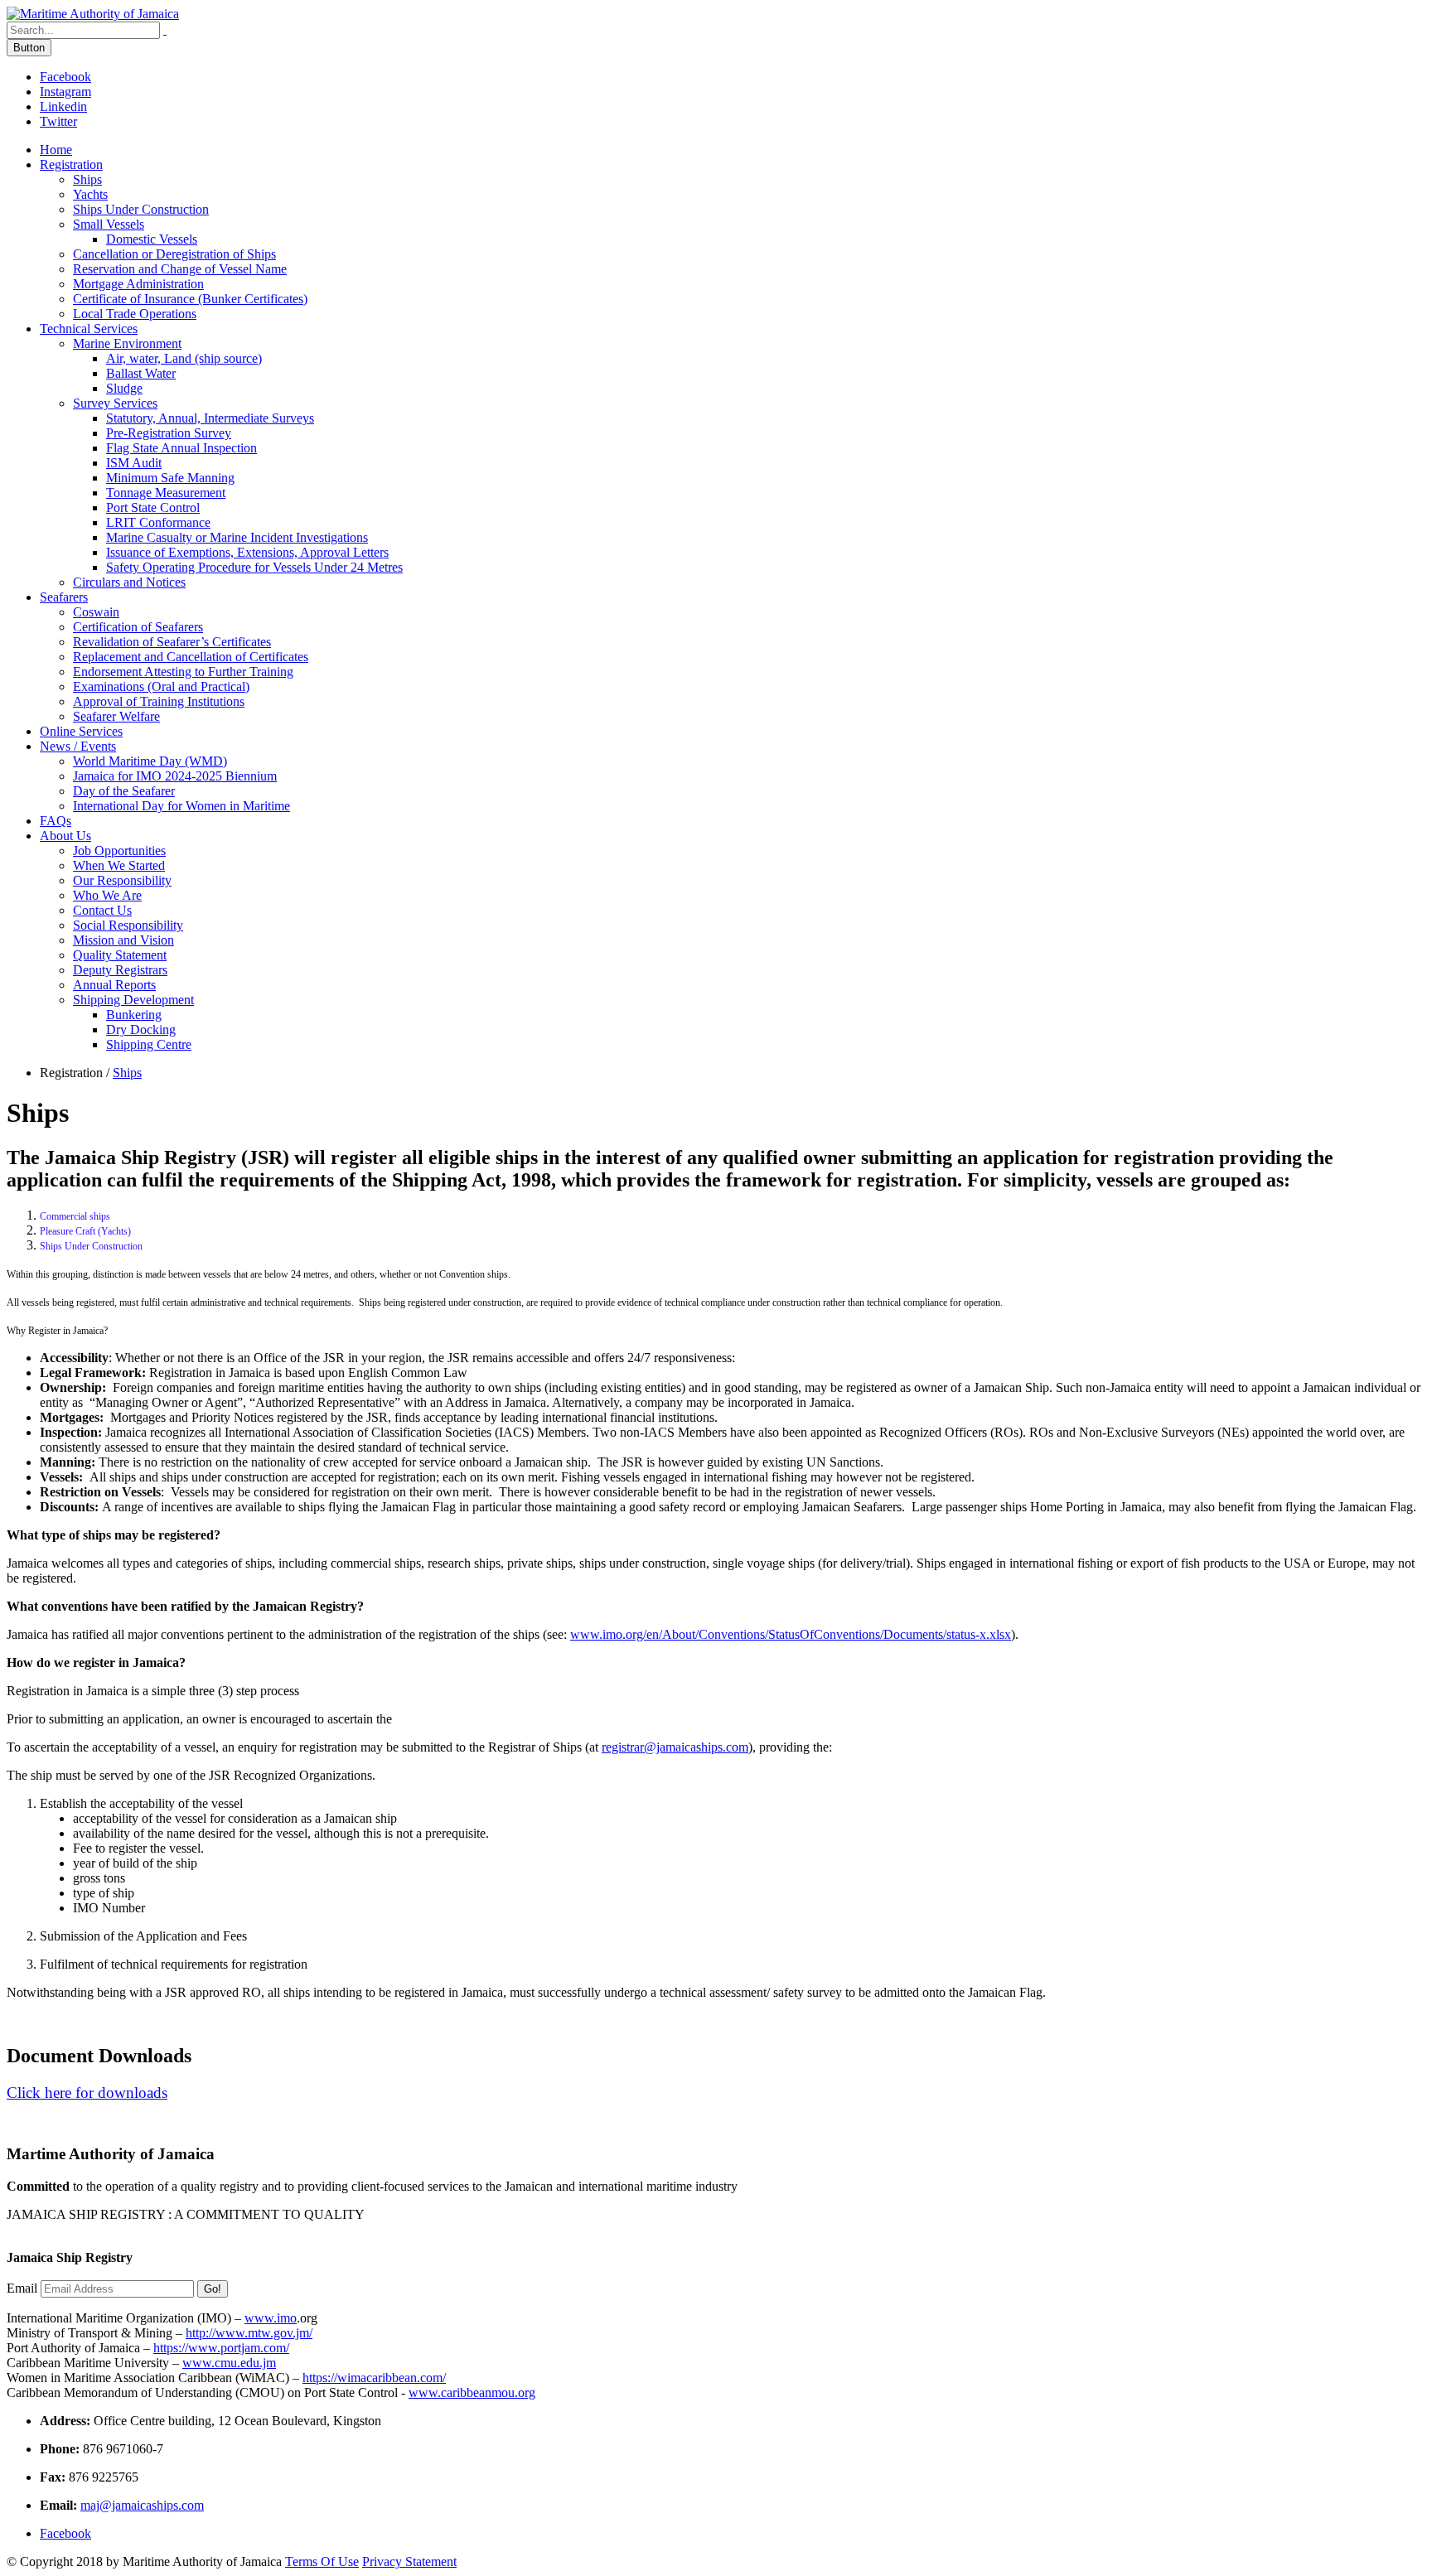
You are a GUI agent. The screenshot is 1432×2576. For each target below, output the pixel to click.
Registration (71, 164)
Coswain (96, 612)
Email (22, 2288)
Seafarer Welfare (116, 716)
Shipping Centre (149, 1044)
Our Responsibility (122, 880)
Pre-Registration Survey (169, 433)
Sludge (124, 388)
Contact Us (102, 910)
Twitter (58, 121)
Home (56, 150)
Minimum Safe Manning (170, 478)
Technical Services (89, 329)
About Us (65, 836)
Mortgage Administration (138, 284)
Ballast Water (141, 373)
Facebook (65, 77)
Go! (213, 2289)
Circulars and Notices (129, 582)
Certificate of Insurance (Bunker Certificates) (190, 299)
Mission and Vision (123, 940)
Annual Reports (114, 985)
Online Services (81, 731)
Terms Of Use (322, 2562)
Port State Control (153, 507)
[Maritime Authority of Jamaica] (93, 14)
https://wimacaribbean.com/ (374, 2378)
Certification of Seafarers (138, 627)
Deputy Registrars (120, 970)
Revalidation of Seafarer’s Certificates (172, 642)
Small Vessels (109, 224)
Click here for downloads (87, 2093)
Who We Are (107, 895)
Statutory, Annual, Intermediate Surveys (210, 418)
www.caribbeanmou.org (472, 2392)
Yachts (90, 194)
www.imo (271, 2318)
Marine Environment (127, 343)
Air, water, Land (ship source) (184, 358)
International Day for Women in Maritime (181, 806)
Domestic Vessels (152, 239)
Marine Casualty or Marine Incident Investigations (237, 537)
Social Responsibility (128, 925)
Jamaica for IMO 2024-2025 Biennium (175, 776)
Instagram (65, 92)
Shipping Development (133, 1000)
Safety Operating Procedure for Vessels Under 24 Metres (254, 567)
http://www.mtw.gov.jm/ (249, 2333)
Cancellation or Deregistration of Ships (174, 254)
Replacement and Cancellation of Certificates (191, 657)
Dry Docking (141, 1029)
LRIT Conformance (158, 522)
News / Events (78, 746)
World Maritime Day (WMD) (150, 761)
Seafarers (64, 597)
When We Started (119, 865)
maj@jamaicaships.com (142, 2505)
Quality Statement (120, 955)
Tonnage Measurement (166, 493)
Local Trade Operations (135, 314)
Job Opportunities (119, 851)
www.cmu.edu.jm (229, 2363)
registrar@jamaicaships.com (675, 1747)
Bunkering (134, 1015)
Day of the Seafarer (124, 791)
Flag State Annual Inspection (181, 448)
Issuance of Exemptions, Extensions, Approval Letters (247, 552)
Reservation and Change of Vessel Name (180, 269)
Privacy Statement (409, 2562)
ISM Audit (134, 463)
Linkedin (63, 106)
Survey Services (115, 403)
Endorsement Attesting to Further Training (183, 672)
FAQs (56, 821)
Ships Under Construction (141, 209)
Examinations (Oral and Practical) (161, 686)
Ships (87, 179)
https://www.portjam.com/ (221, 2348)
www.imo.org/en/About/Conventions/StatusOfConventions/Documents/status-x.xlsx (791, 1634)
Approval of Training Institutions (159, 701)
